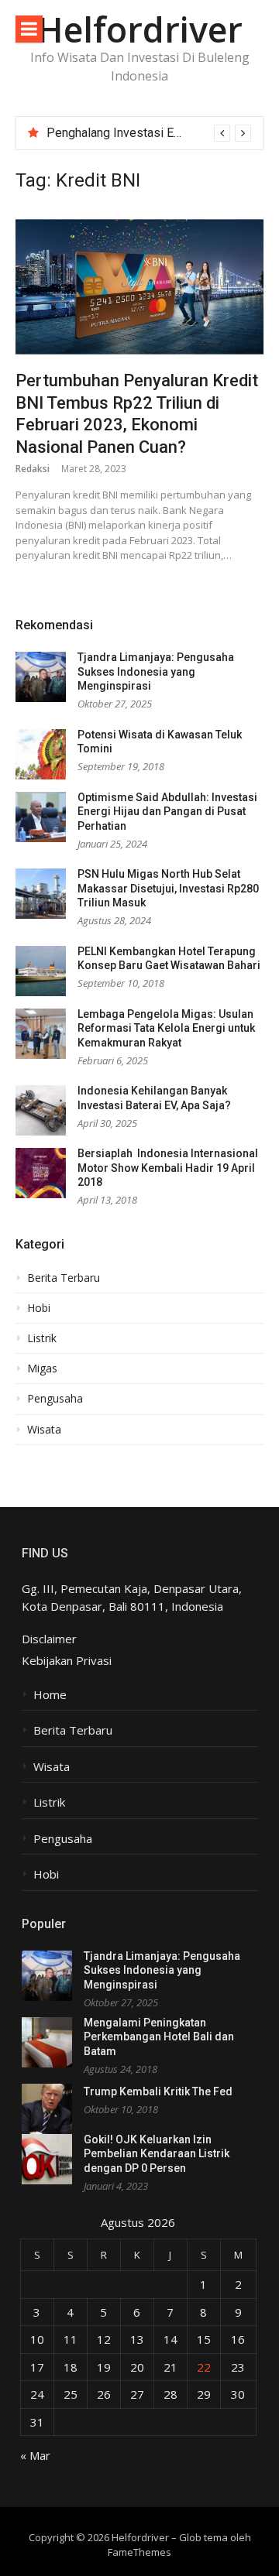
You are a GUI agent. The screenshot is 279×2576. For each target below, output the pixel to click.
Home (50, 1695)
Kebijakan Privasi (67, 1660)
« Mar (35, 2455)
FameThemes (139, 2552)
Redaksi (33, 469)
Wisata (44, 1430)
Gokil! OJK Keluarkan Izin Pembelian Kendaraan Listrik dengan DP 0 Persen (157, 2154)
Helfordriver (140, 29)
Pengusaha (55, 1399)
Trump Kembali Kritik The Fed (158, 2091)
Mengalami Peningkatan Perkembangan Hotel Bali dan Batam (159, 2037)
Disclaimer (49, 1639)
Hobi (39, 1308)
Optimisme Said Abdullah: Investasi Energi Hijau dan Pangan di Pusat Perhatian (167, 812)
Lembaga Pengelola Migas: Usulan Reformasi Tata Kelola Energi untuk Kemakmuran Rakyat (166, 1028)
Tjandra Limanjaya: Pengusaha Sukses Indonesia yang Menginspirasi (156, 671)
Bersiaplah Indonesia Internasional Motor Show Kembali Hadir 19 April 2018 (168, 1168)
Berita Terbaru (64, 1278)
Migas (42, 1368)
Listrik (42, 1338)
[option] (149, 133)
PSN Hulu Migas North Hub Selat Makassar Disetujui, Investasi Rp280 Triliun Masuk (168, 888)
